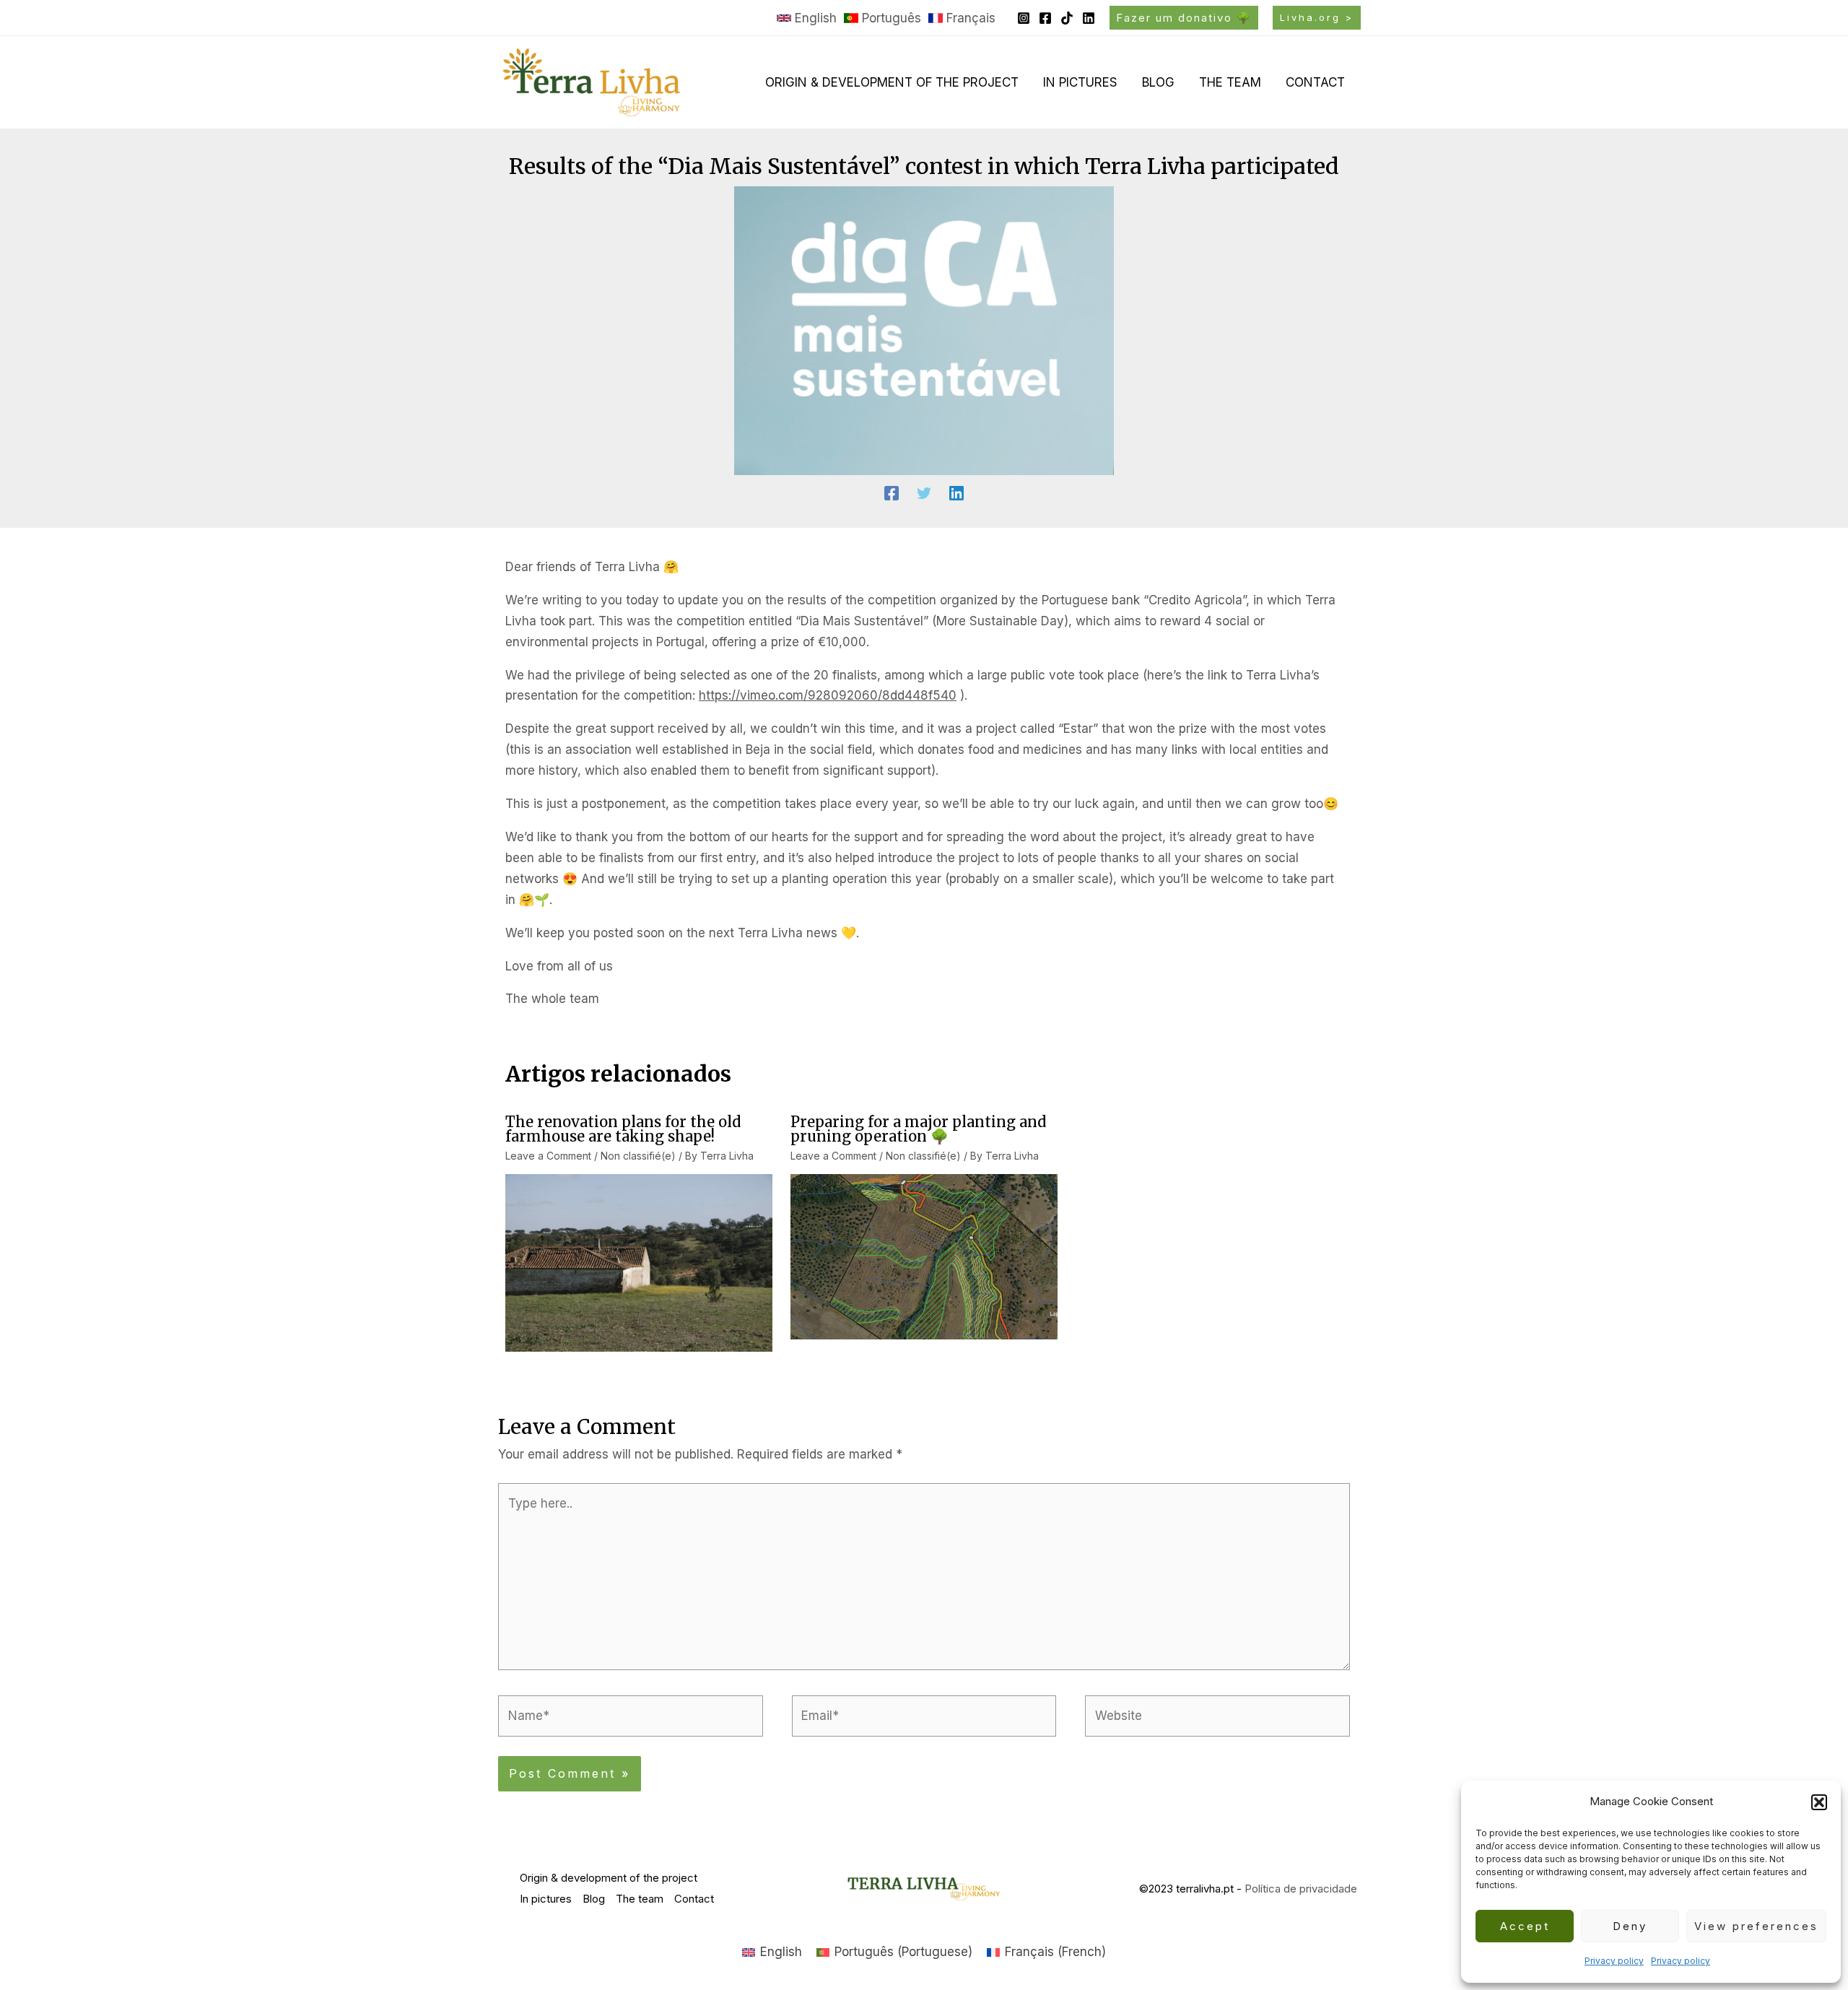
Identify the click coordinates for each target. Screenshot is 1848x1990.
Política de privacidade (1301, 1889)
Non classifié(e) (638, 1156)
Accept (1525, 1926)
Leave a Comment (548, 1156)
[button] (1819, 1802)
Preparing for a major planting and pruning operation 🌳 (918, 1129)
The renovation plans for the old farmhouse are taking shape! (623, 1129)
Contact (1315, 82)
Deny (1630, 1926)
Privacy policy (1614, 1961)
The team (1230, 82)
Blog (1158, 82)
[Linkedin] (1089, 18)
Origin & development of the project (892, 82)
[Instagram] (1024, 18)
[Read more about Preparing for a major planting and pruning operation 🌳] (924, 1256)
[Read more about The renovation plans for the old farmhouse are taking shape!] (639, 1262)
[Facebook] (1045, 18)
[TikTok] (1067, 18)
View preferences (1756, 1926)
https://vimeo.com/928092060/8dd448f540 (828, 695)
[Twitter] (924, 493)
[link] (807, 18)
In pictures (1080, 82)
